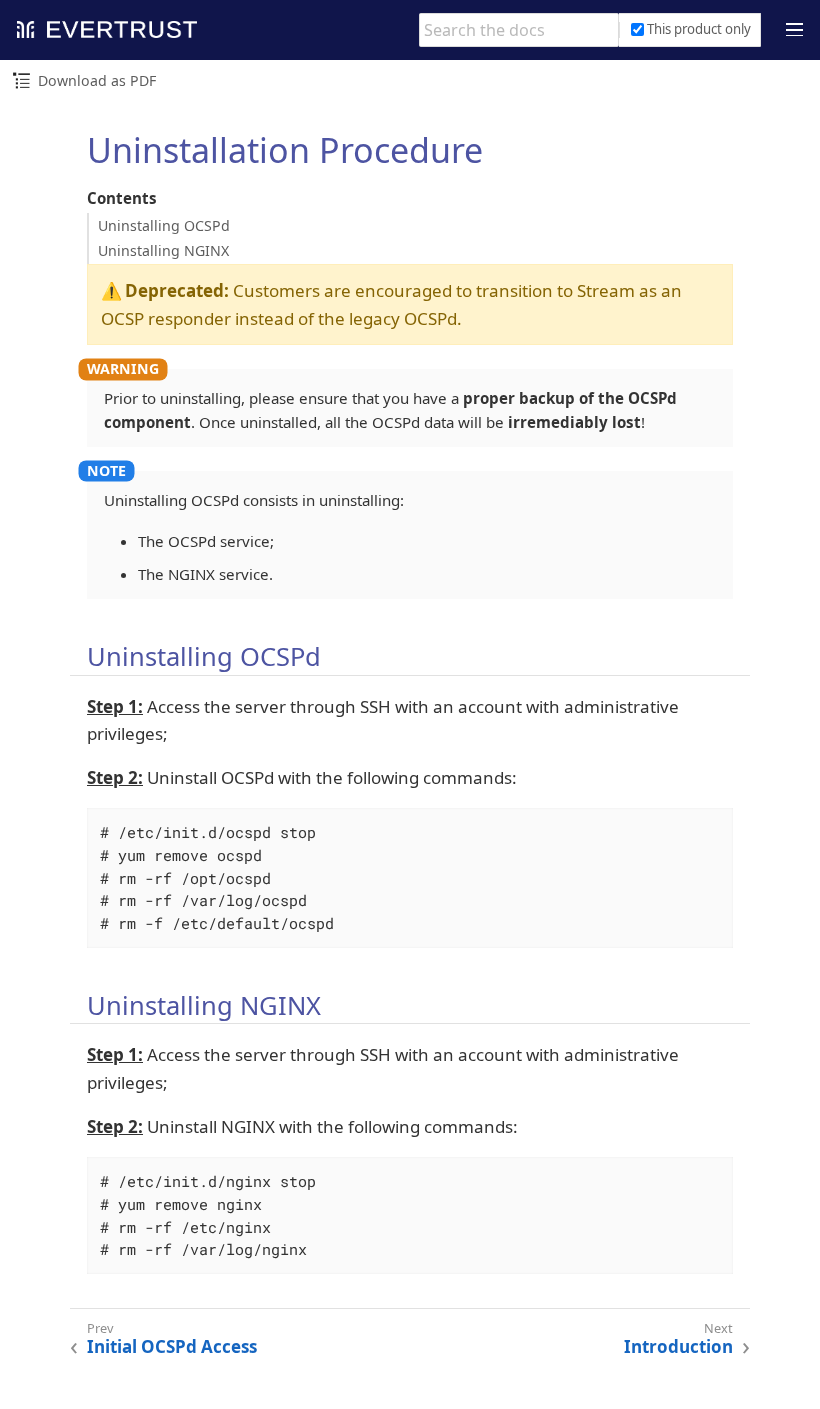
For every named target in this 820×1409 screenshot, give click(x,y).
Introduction (678, 1347)
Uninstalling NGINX (163, 250)
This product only (699, 29)
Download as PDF (97, 80)
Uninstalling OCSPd (164, 225)
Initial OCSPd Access (172, 1347)
